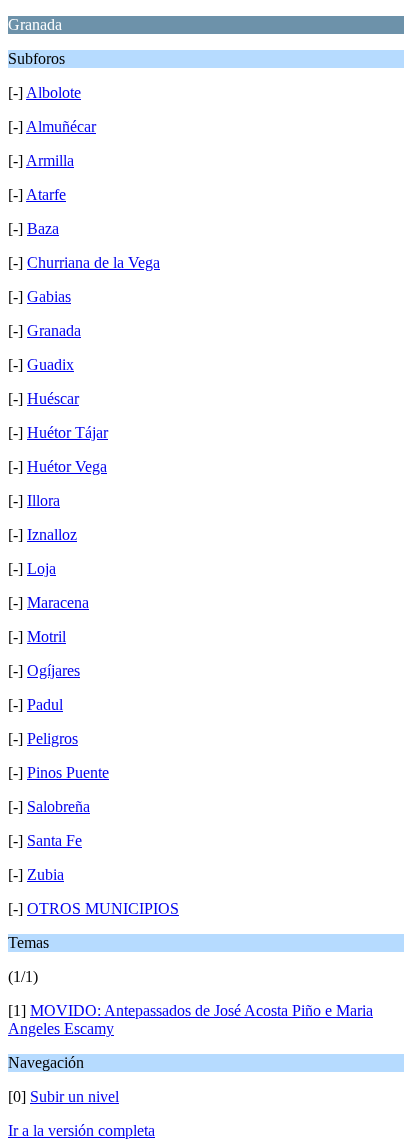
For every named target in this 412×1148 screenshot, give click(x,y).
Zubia (45, 874)
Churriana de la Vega (93, 262)
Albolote (53, 92)
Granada (54, 330)
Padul (45, 704)
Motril (46, 636)
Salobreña (58, 806)
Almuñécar (61, 126)
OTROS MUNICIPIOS (103, 908)
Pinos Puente (68, 772)
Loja (41, 568)
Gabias (49, 296)
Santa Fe (54, 840)
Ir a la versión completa (81, 1130)
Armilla (50, 160)
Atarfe (46, 194)
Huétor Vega (67, 466)
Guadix (50, 364)
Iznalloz (52, 534)
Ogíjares (53, 670)
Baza (43, 228)
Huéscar (53, 398)
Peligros (52, 738)
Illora (43, 500)
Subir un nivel (74, 1096)
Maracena (58, 602)
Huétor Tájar (67, 432)
